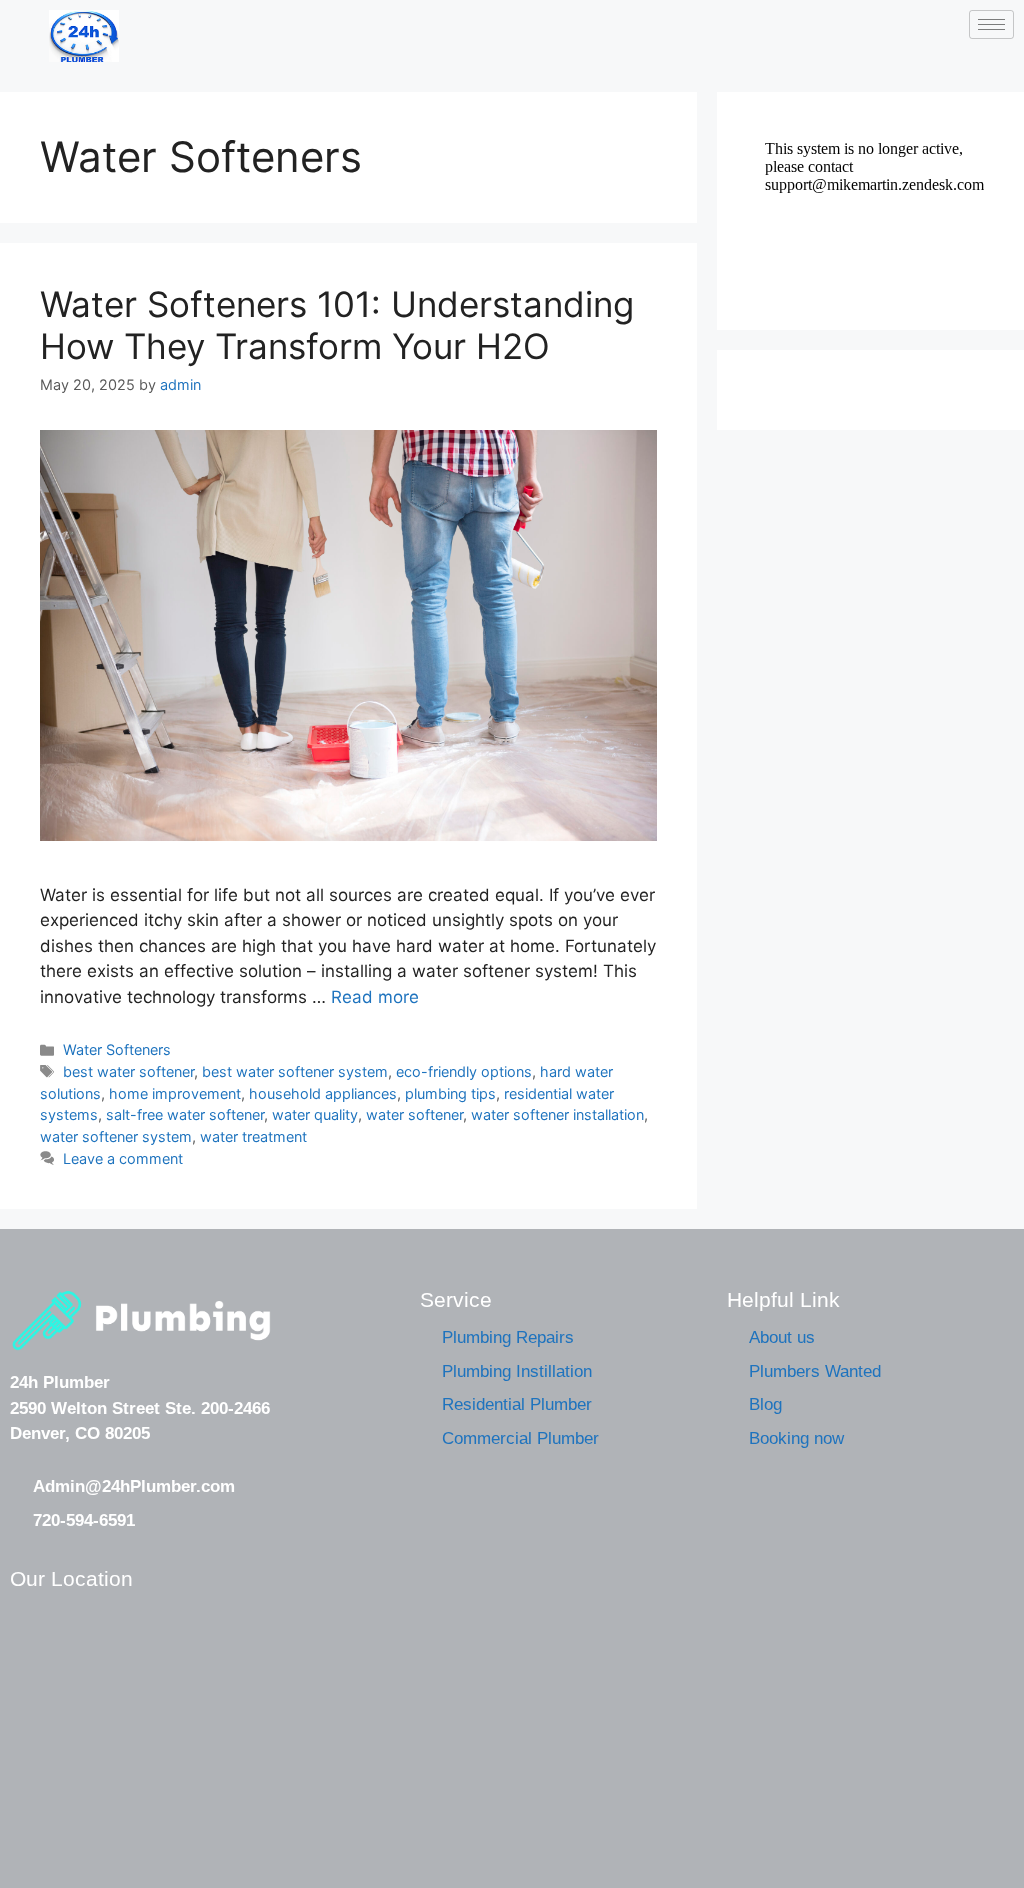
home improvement (175, 1093)
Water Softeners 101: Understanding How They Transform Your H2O (337, 325)
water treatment (253, 1136)
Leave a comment (123, 1158)
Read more (375, 997)
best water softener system (295, 1071)
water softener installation (557, 1114)
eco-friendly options (464, 1071)
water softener (414, 1114)
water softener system (116, 1136)
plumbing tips (450, 1093)
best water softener (128, 1071)
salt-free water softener (185, 1114)
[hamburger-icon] (991, 24)
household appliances (323, 1093)
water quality (315, 1114)
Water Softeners (117, 1049)
